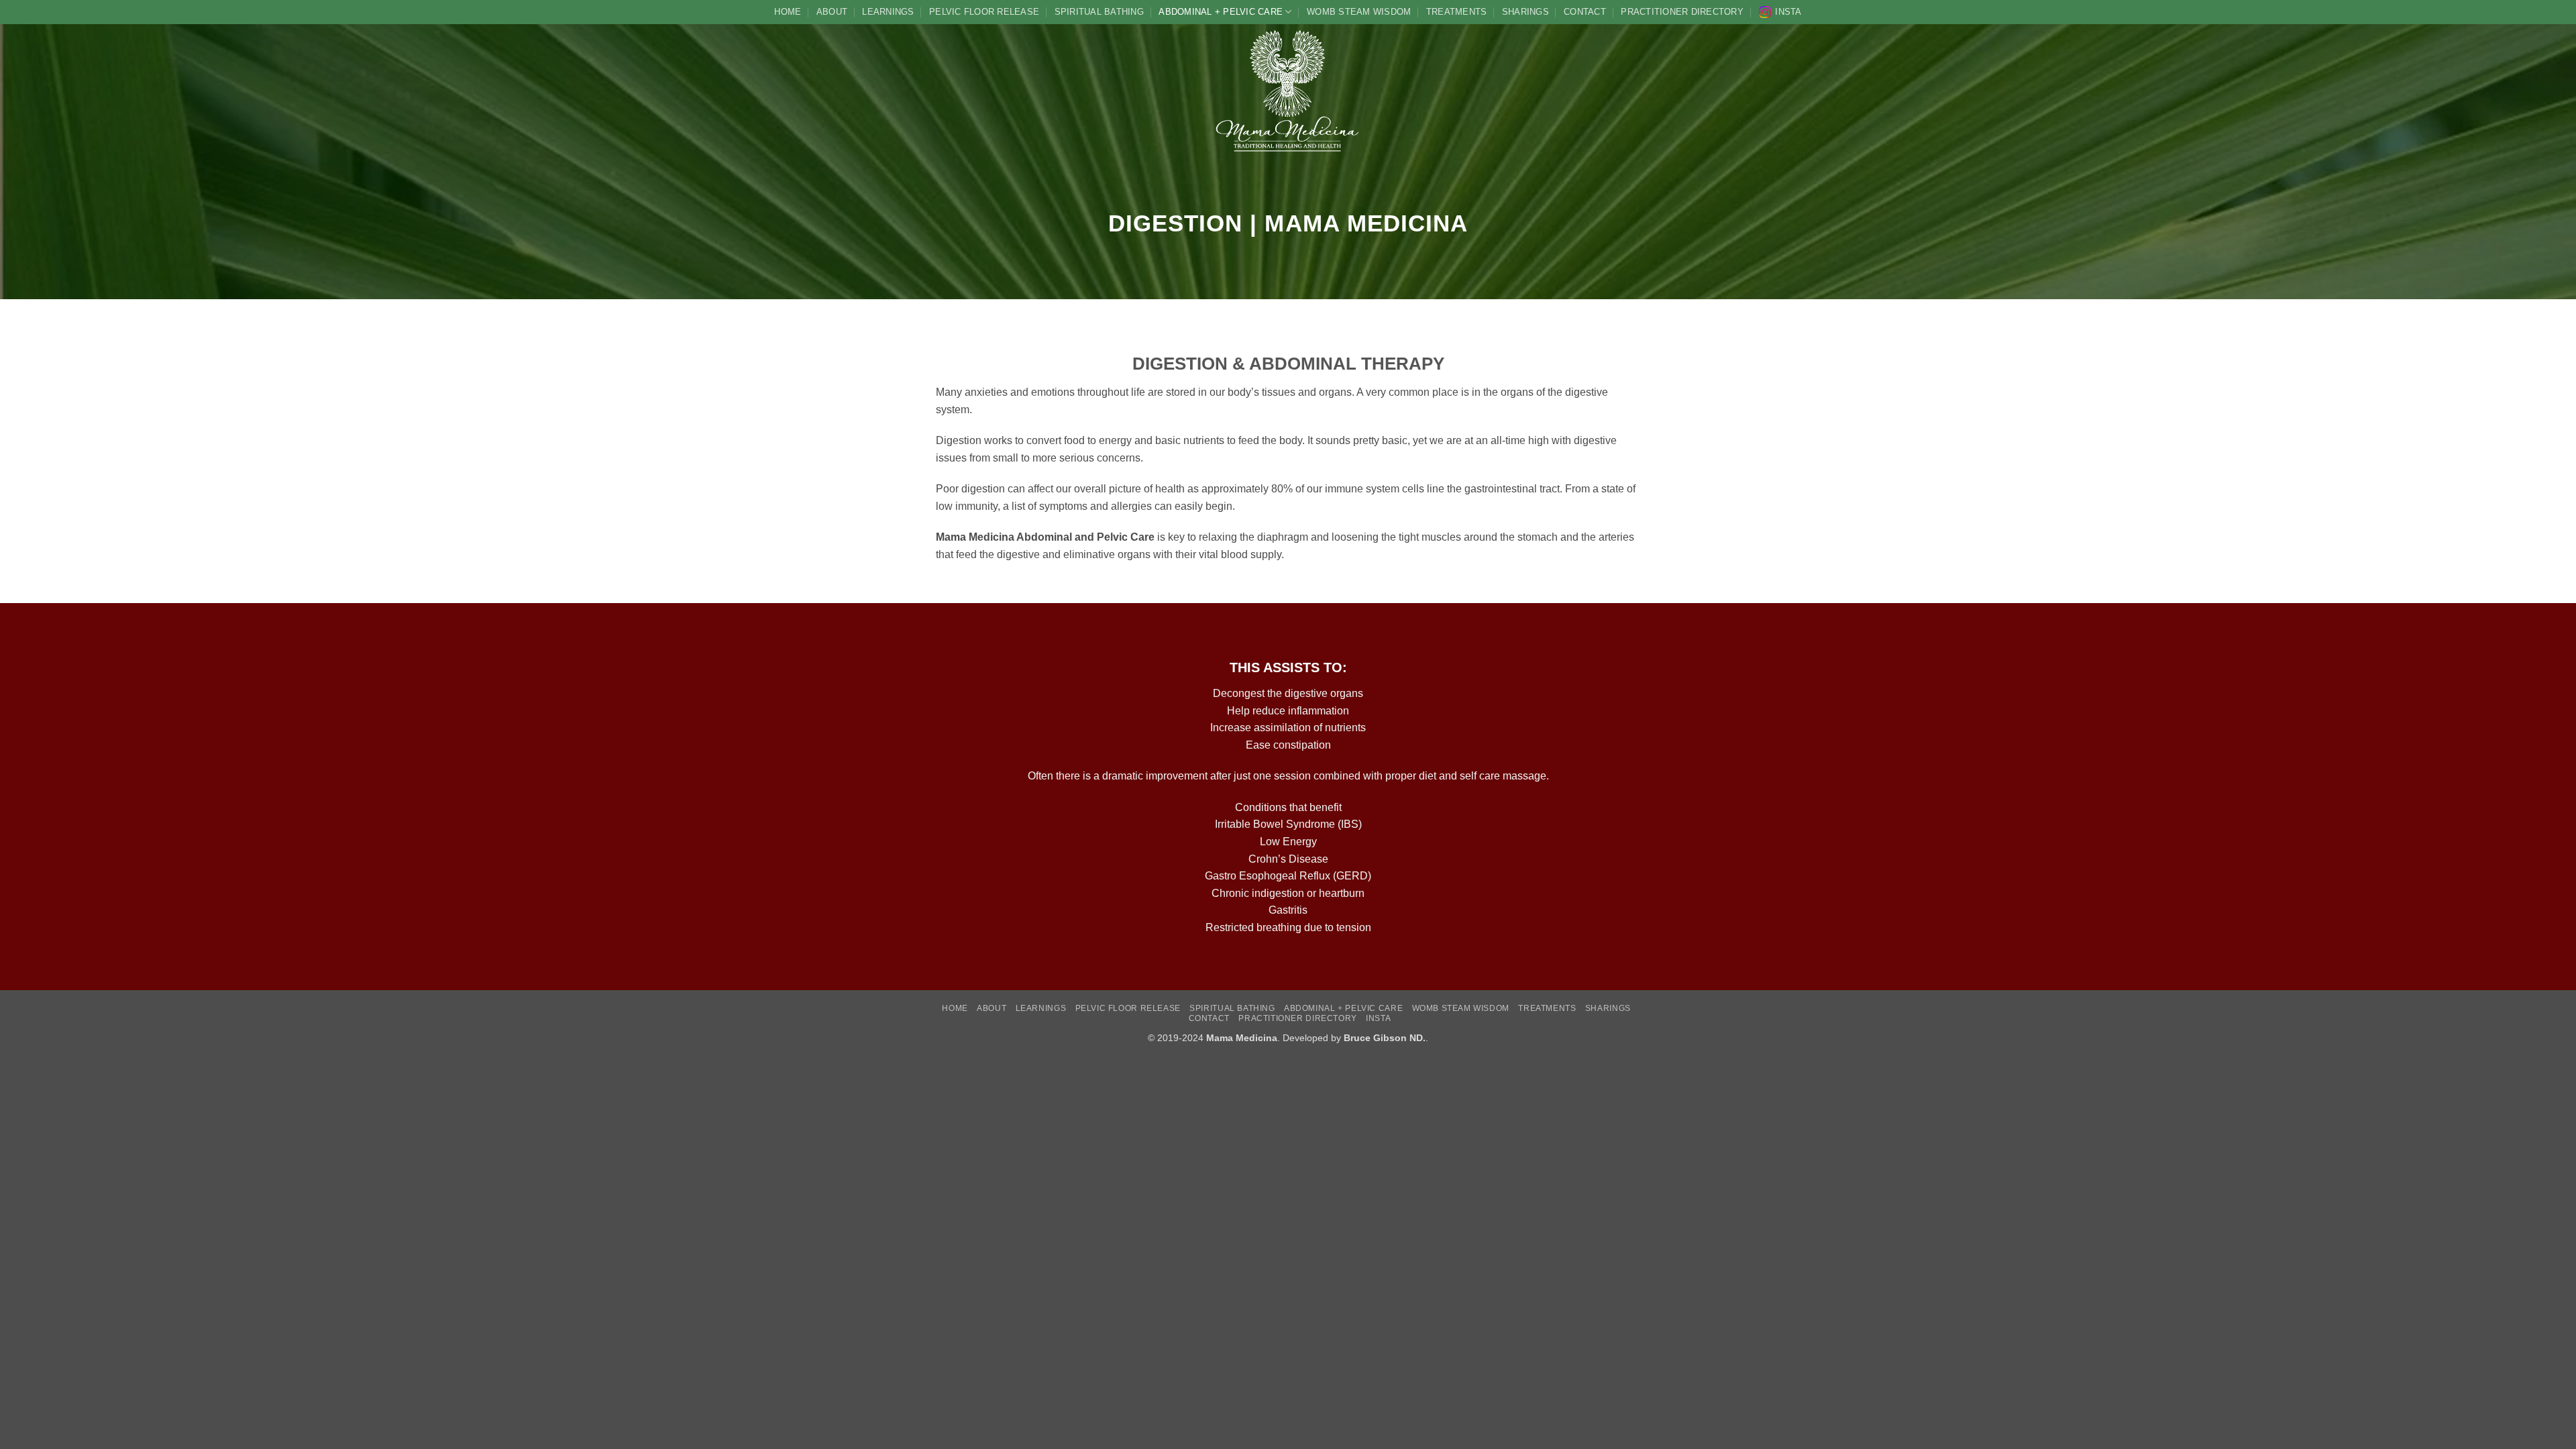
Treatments (1457, 12)
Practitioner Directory (1682, 12)
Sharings (1525, 12)
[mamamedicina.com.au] (1288, 91)
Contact (1585, 12)
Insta (1788, 12)
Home (788, 12)
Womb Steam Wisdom (1359, 12)
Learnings (888, 12)
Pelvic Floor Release (984, 12)
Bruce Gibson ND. (1385, 1038)
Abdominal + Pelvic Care (1221, 12)
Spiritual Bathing (1099, 12)
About (832, 12)
